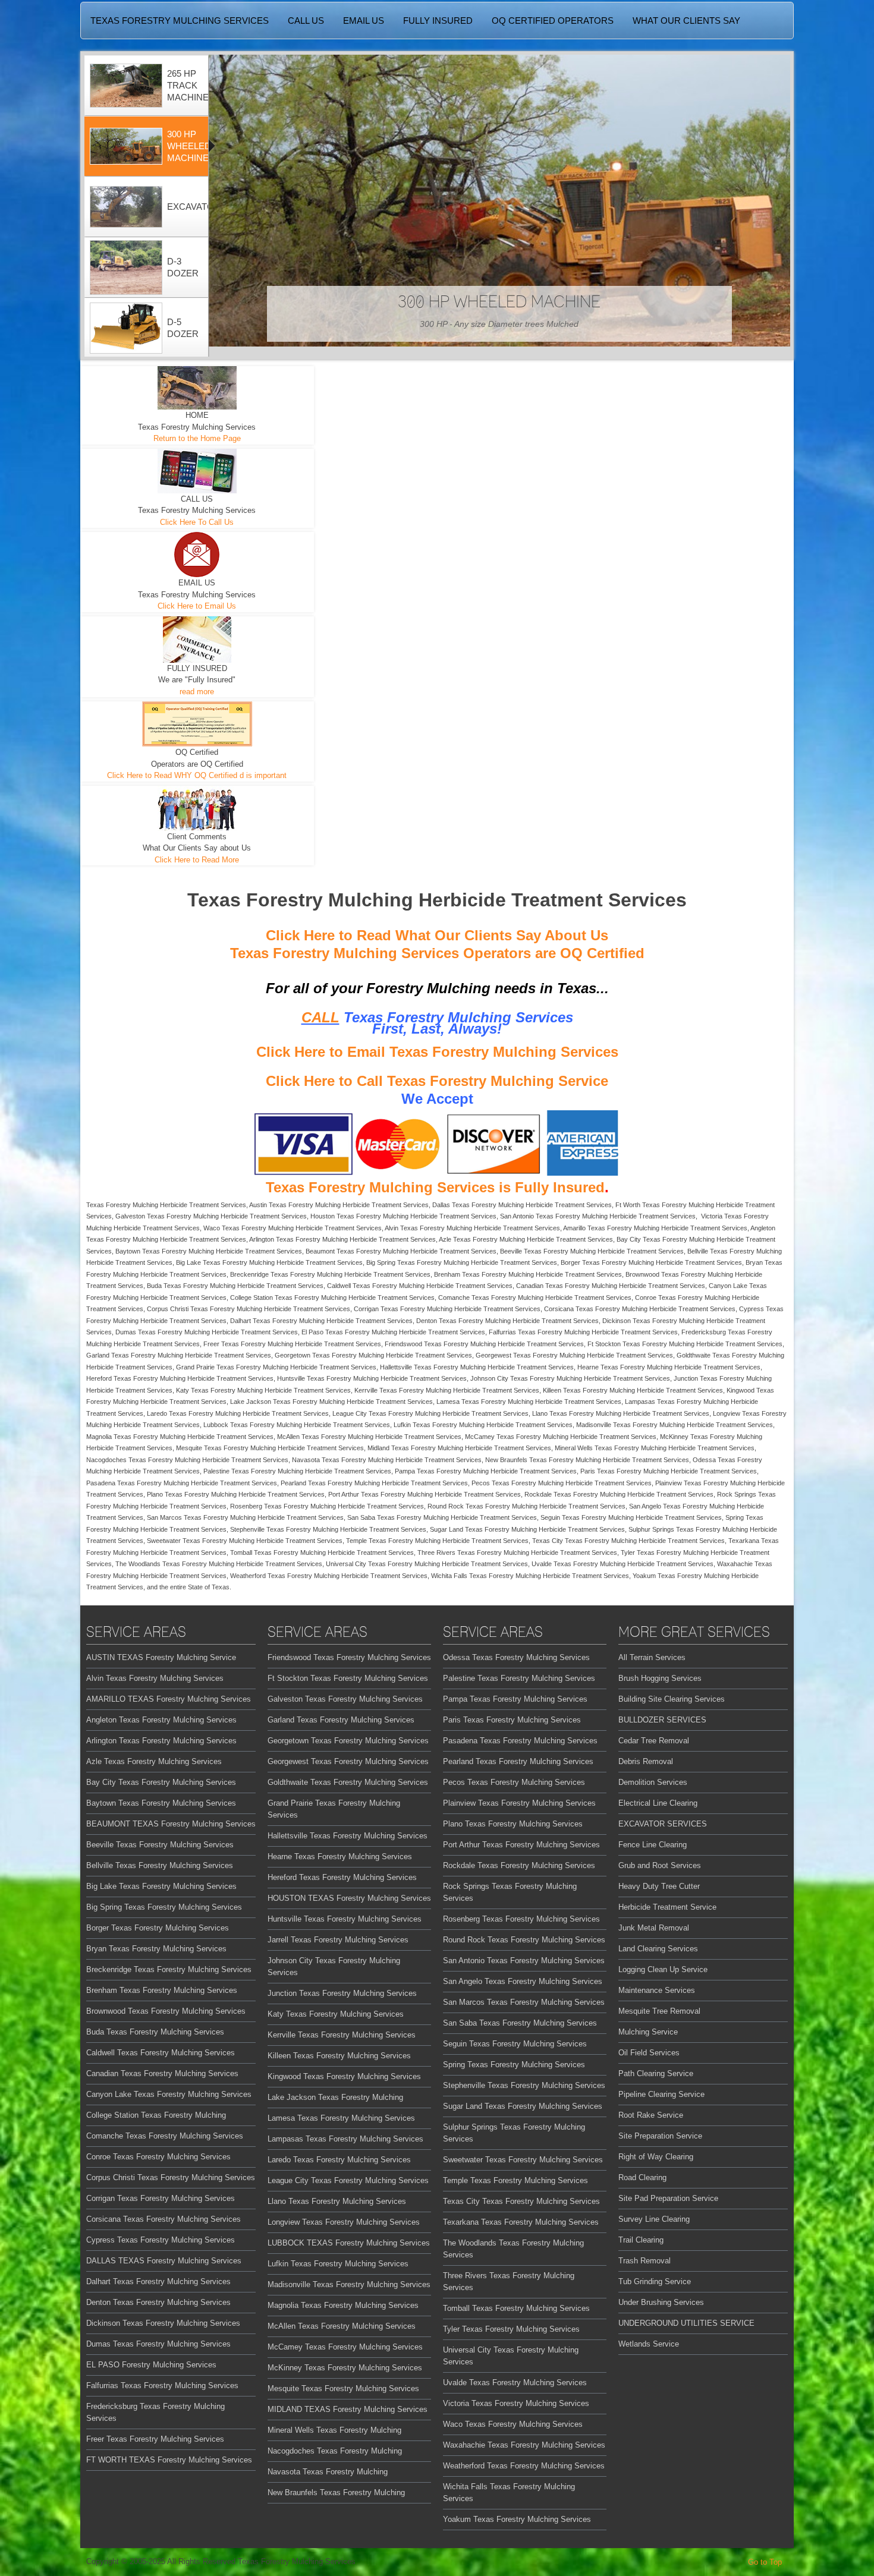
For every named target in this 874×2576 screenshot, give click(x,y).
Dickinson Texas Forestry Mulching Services (163, 2323)
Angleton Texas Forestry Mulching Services (161, 1720)
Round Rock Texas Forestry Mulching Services (524, 1940)
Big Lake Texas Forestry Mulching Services (161, 1886)
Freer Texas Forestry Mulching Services (155, 2439)
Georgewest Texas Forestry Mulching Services (348, 1761)
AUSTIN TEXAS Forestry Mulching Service (161, 1657)
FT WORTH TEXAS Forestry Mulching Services (169, 2460)
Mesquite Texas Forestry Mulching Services (343, 2388)
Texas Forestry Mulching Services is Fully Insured (435, 1187)
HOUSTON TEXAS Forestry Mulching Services (349, 1898)
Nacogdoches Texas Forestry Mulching (335, 2451)
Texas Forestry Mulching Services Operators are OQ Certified (437, 953)
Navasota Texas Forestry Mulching (328, 2472)
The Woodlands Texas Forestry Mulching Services (513, 2249)
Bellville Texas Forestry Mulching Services (160, 1865)
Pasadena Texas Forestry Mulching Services (520, 1741)
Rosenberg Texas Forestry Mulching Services (521, 1919)
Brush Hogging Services (660, 1678)
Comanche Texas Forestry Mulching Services (165, 2136)
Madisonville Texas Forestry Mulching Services (349, 2284)
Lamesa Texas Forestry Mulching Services (341, 2118)
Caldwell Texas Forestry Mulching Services (161, 2053)
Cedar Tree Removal (654, 1741)
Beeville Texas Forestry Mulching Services (160, 1845)
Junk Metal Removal (654, 1928)
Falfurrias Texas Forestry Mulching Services (162, 2386)
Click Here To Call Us (197, 522)
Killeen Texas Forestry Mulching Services (339, 2056)
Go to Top (765, 2562)
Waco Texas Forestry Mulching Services (513, 2424)
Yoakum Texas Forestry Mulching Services (517, 2519)
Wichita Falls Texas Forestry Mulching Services (509, 2492)
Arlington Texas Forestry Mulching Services (161, 1741)
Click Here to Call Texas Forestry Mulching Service (437, 1081)
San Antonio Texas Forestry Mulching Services (524, 1961)
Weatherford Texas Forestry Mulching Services (524, 2466)
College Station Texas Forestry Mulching (156, 2115)
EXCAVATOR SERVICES (663, 1824)
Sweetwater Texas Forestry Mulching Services (523, 2160)
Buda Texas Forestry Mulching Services (155, 2032)
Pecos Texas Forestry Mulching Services (514, 1782)
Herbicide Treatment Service (667, 1907)
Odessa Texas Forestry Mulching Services (516, 1657)
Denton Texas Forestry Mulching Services (158, 2302)
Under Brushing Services (661, 2302)
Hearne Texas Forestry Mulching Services (340, 1857)
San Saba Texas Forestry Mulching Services (520, 2023)
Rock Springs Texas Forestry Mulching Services (510, 1892)
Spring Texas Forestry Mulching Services (514, 2065)
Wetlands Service (649, 2344)
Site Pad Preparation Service (668, 2198)
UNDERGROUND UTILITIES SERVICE (686, 2323)
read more (197, 692)
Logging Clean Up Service (663, 1969)
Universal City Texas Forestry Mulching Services (511, 2356)
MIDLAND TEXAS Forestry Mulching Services (348, 2409)
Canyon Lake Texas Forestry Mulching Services (169, 2094)
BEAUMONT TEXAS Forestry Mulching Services (171, 1824)
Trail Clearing (641, 2240)
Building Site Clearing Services (672, 1699)
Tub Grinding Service (655, 2281)
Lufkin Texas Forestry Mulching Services (338, 2264)
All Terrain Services (652, 1657)
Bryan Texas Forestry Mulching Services (156, 1949)
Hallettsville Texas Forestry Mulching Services (348, 1836)
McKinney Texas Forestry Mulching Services (345, 2368)
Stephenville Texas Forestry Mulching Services (524, 2085)
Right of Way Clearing (656, 2157)
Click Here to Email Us (197, 606)
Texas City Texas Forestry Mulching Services (521, 2201)
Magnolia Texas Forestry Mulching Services (343, 2305)
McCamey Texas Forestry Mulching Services (345, 2347)
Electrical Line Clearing (658, 1803)
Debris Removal (646, 1761)
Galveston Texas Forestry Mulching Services (345, 1699)
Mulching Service (648, 2032)
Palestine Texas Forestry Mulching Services (519, 1678)
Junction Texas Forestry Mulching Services (342, 1993)
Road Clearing (642, 2177)
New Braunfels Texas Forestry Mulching (336, 2492)
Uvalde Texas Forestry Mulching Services (515, 2383)
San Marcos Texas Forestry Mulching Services (524, 2002)
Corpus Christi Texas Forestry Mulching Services (171, 2177)
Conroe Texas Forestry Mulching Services (158, 2157)
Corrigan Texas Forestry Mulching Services (161, 2198)
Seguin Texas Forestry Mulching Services (515, 2044)
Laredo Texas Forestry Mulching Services (339, 2160)
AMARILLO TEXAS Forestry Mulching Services (169, 1699)
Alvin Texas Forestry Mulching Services (155, 1678)
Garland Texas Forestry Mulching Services (341, 1720)
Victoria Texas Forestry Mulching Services (516, 2403)
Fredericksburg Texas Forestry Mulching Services (155, 2412)
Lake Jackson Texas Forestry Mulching (335, 2097)
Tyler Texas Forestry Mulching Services (511, 2329)
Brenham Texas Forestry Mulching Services (162, 1990)
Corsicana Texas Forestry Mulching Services (164, 2219)
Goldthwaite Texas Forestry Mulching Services (348, 1782)
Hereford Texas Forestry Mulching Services (342, 1877)
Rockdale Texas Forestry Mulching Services (519, 1865)
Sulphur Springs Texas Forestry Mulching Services (514, 2133)
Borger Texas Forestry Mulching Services (158, 1928)
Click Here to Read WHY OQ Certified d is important (197, 775)
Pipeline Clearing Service (661, 2094)
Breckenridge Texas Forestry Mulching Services (169, 1969)
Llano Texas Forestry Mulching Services (337, 2201)
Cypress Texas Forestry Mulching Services (161, 2240)
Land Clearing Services (658, 1949)
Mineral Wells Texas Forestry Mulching (334, 2430)
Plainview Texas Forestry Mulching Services (519, 1803)
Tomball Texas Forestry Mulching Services (516, 2308)
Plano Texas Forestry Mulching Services (513, 1824)
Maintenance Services (657, 1990)
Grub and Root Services (660, 1865)
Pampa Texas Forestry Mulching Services (515, 1699)
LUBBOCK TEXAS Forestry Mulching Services (349, 2243)
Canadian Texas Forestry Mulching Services (162, 2073)
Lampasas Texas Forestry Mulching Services (345, 2139)
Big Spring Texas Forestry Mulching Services (164, 1907)
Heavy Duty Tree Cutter (659, 1886)
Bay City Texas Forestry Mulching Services (161, 1782)
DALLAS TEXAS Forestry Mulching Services (164, 2261)
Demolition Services (653, 1782)
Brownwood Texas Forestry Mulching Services (166, 2011)
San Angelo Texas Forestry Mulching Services (523, 1981)
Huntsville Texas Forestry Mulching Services (345, 1919)
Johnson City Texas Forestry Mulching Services (334, 1966)
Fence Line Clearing (653, 1845)
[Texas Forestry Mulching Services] (407, 1)
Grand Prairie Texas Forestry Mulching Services (334, 1809)
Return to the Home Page (197, 438)
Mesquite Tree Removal (659, 2011)
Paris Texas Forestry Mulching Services (512, 1720)
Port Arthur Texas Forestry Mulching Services (521, 1845)
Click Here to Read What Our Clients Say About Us (437, 935)
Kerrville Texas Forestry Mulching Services (342, 2035)
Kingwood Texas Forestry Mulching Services (344, 2076)
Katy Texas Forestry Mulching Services (336, 2014)
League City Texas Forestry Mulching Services (348, 2180)
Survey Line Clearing (654, 2219)
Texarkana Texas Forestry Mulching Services (521, 2222)
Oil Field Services (649, 2053)
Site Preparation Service (660, 2136)
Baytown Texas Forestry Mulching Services (161, 1803)
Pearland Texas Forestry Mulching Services (518, 1761)
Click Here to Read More (197, 860)
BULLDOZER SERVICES (662, 1720)
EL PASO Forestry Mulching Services (151, 2365)
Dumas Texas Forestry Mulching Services (158, 2344)
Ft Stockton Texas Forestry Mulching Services (348, 1678)
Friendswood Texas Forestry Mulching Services (349, 1657)
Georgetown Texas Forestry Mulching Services (348, 1741)
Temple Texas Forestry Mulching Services (515, 2180)
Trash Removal (645, 2261)
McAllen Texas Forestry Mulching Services (342, 2326)
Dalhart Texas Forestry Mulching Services (158, 2281)
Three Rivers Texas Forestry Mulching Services (509, 2281)
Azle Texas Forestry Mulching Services (154, 1761)
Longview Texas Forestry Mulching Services (344, 2222)
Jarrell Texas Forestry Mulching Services (338, 1940)
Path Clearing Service (656, 2073)
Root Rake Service (651, 2115)
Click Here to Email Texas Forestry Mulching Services (437, 1052)
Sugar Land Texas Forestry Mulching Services (523, 2106)
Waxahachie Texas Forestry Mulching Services (524, 2445)
